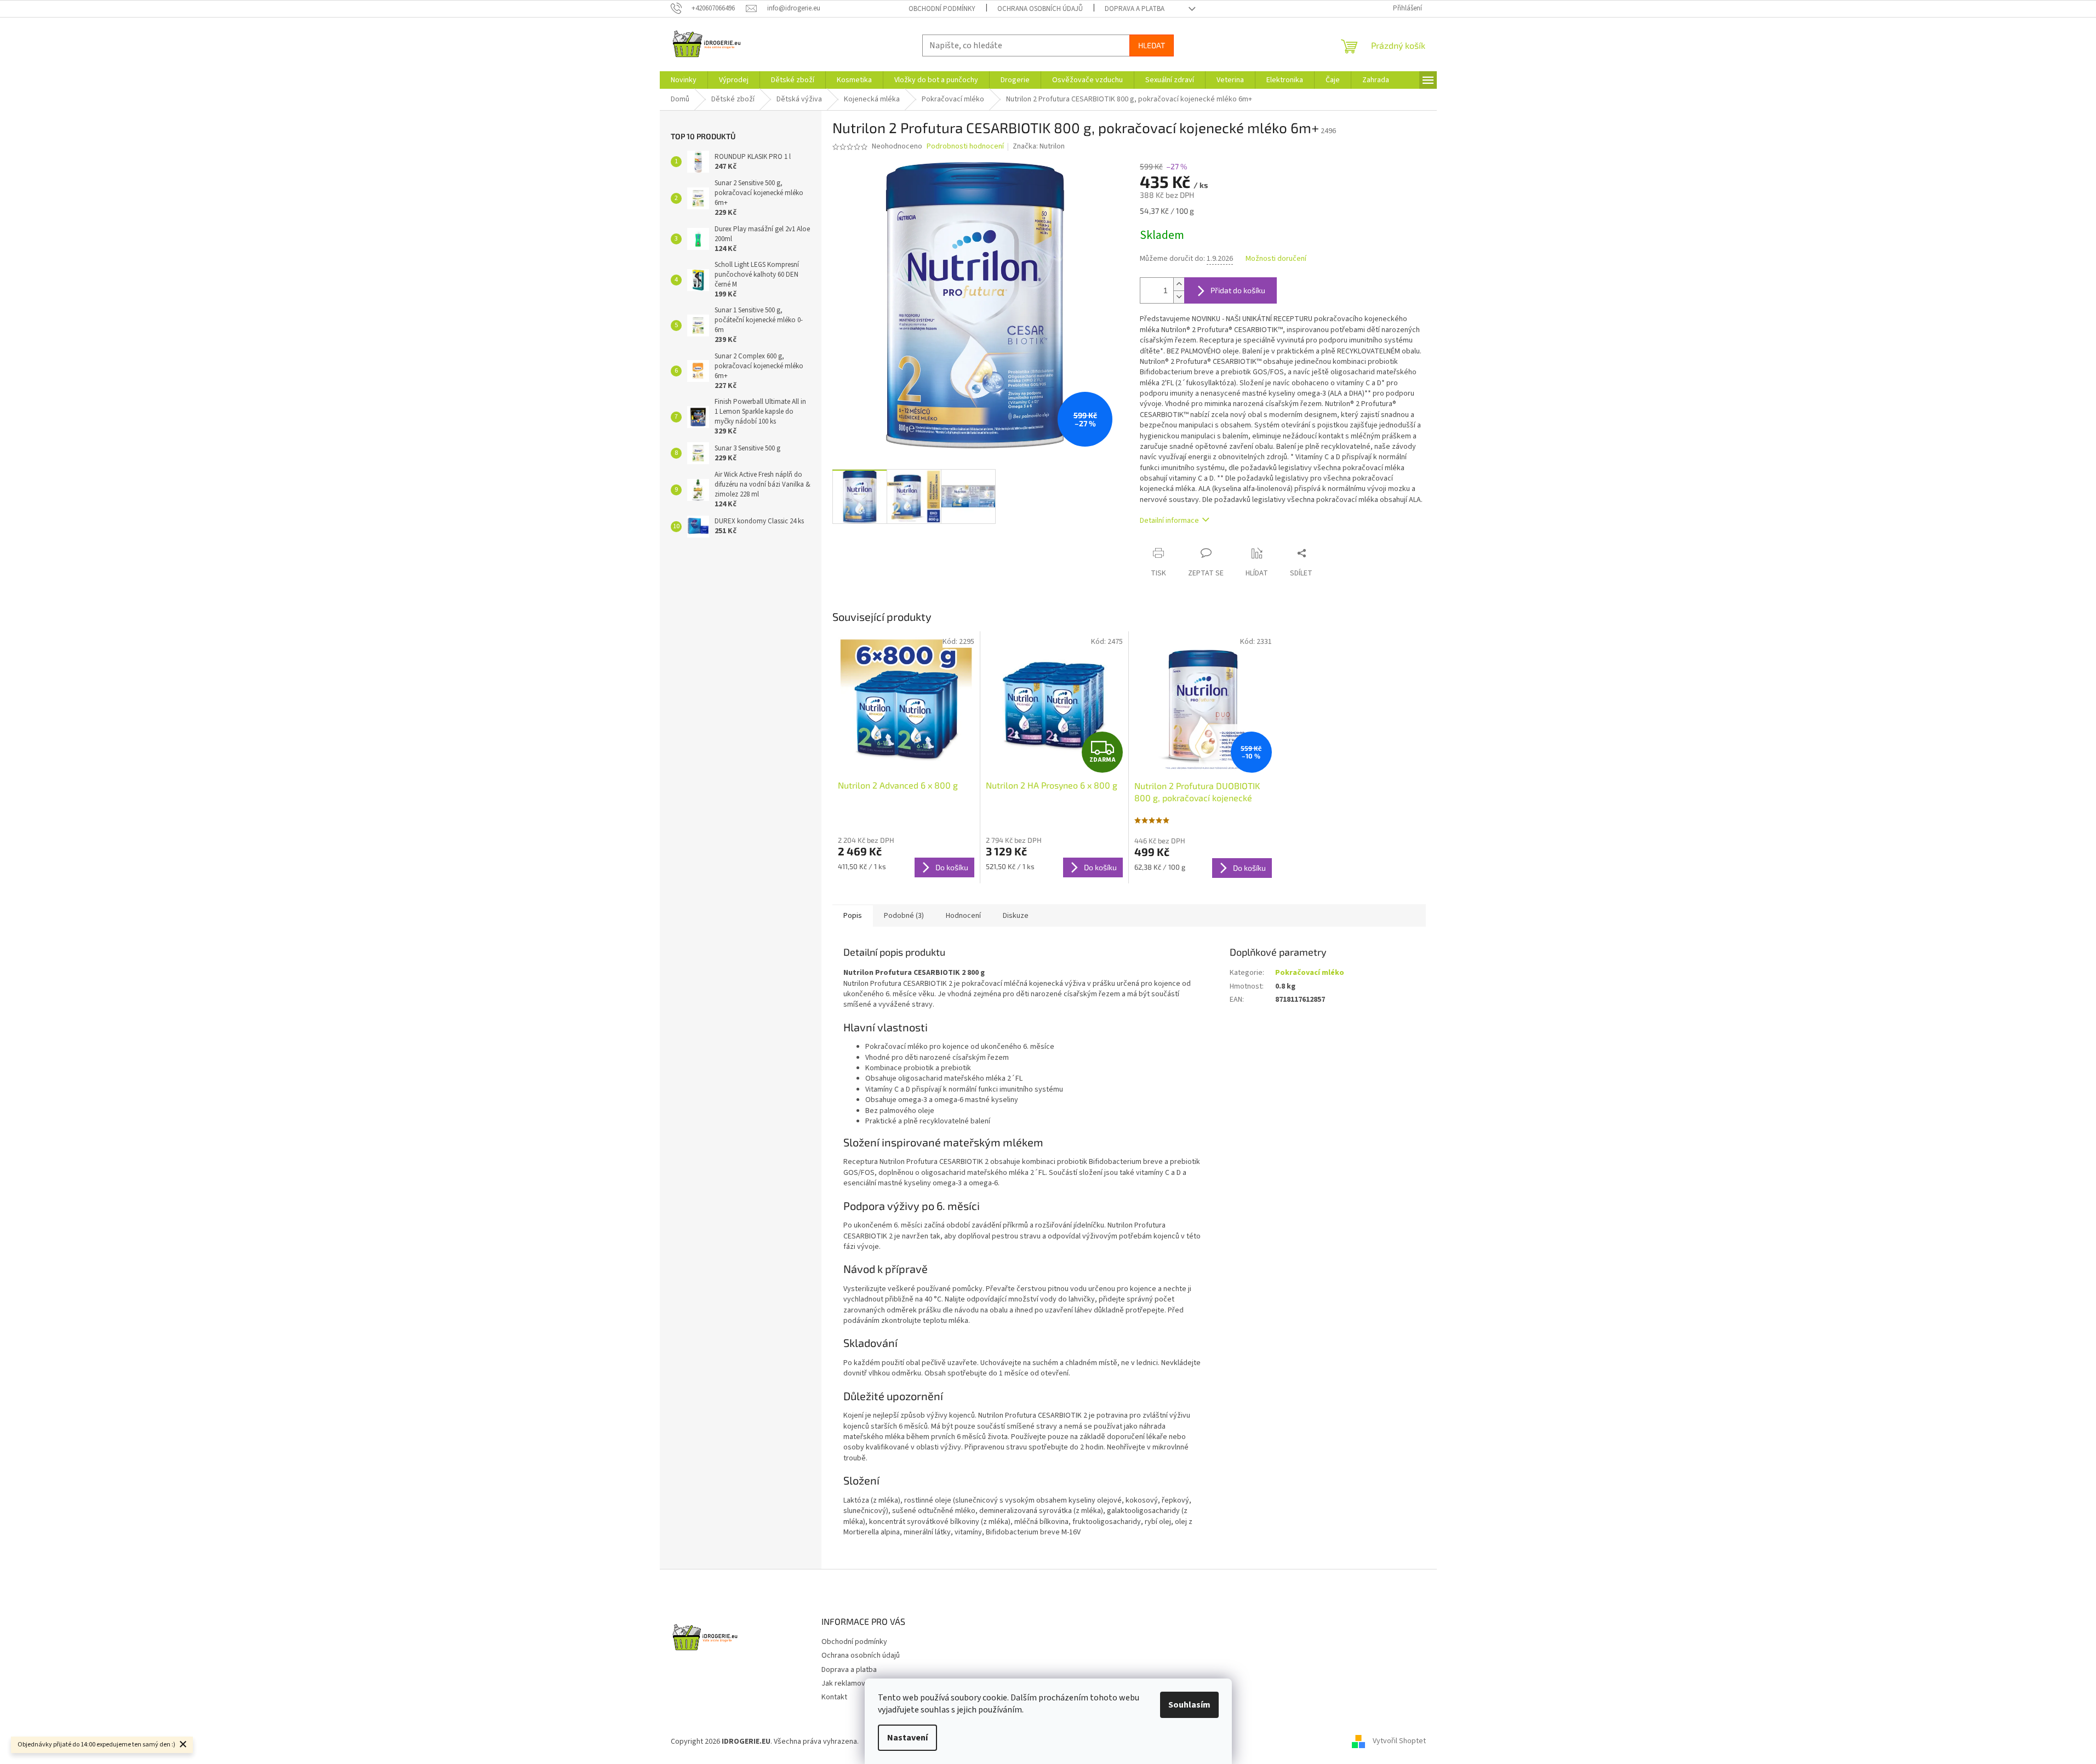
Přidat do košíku (1238, 290)
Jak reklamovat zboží (856, 1683)
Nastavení (907, 1738)
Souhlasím (1189, 1705)
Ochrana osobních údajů (1040, 9)
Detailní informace (1169, 521)
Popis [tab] (853, 916)
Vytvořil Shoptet (1399, 1742)
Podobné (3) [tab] (904, 916)
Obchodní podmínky (942, 9)
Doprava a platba (1135, 9)
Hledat (1152, 45)
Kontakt (834, 1697)
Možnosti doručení (1276, 259)
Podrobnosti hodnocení (965, 147)
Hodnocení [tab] (963, 916)
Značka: (1039, 146)
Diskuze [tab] (1016, 916)
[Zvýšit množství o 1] (1179, 284)
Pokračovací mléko (1310, 973)
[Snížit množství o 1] (1179, 297)
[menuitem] (684, 80)
